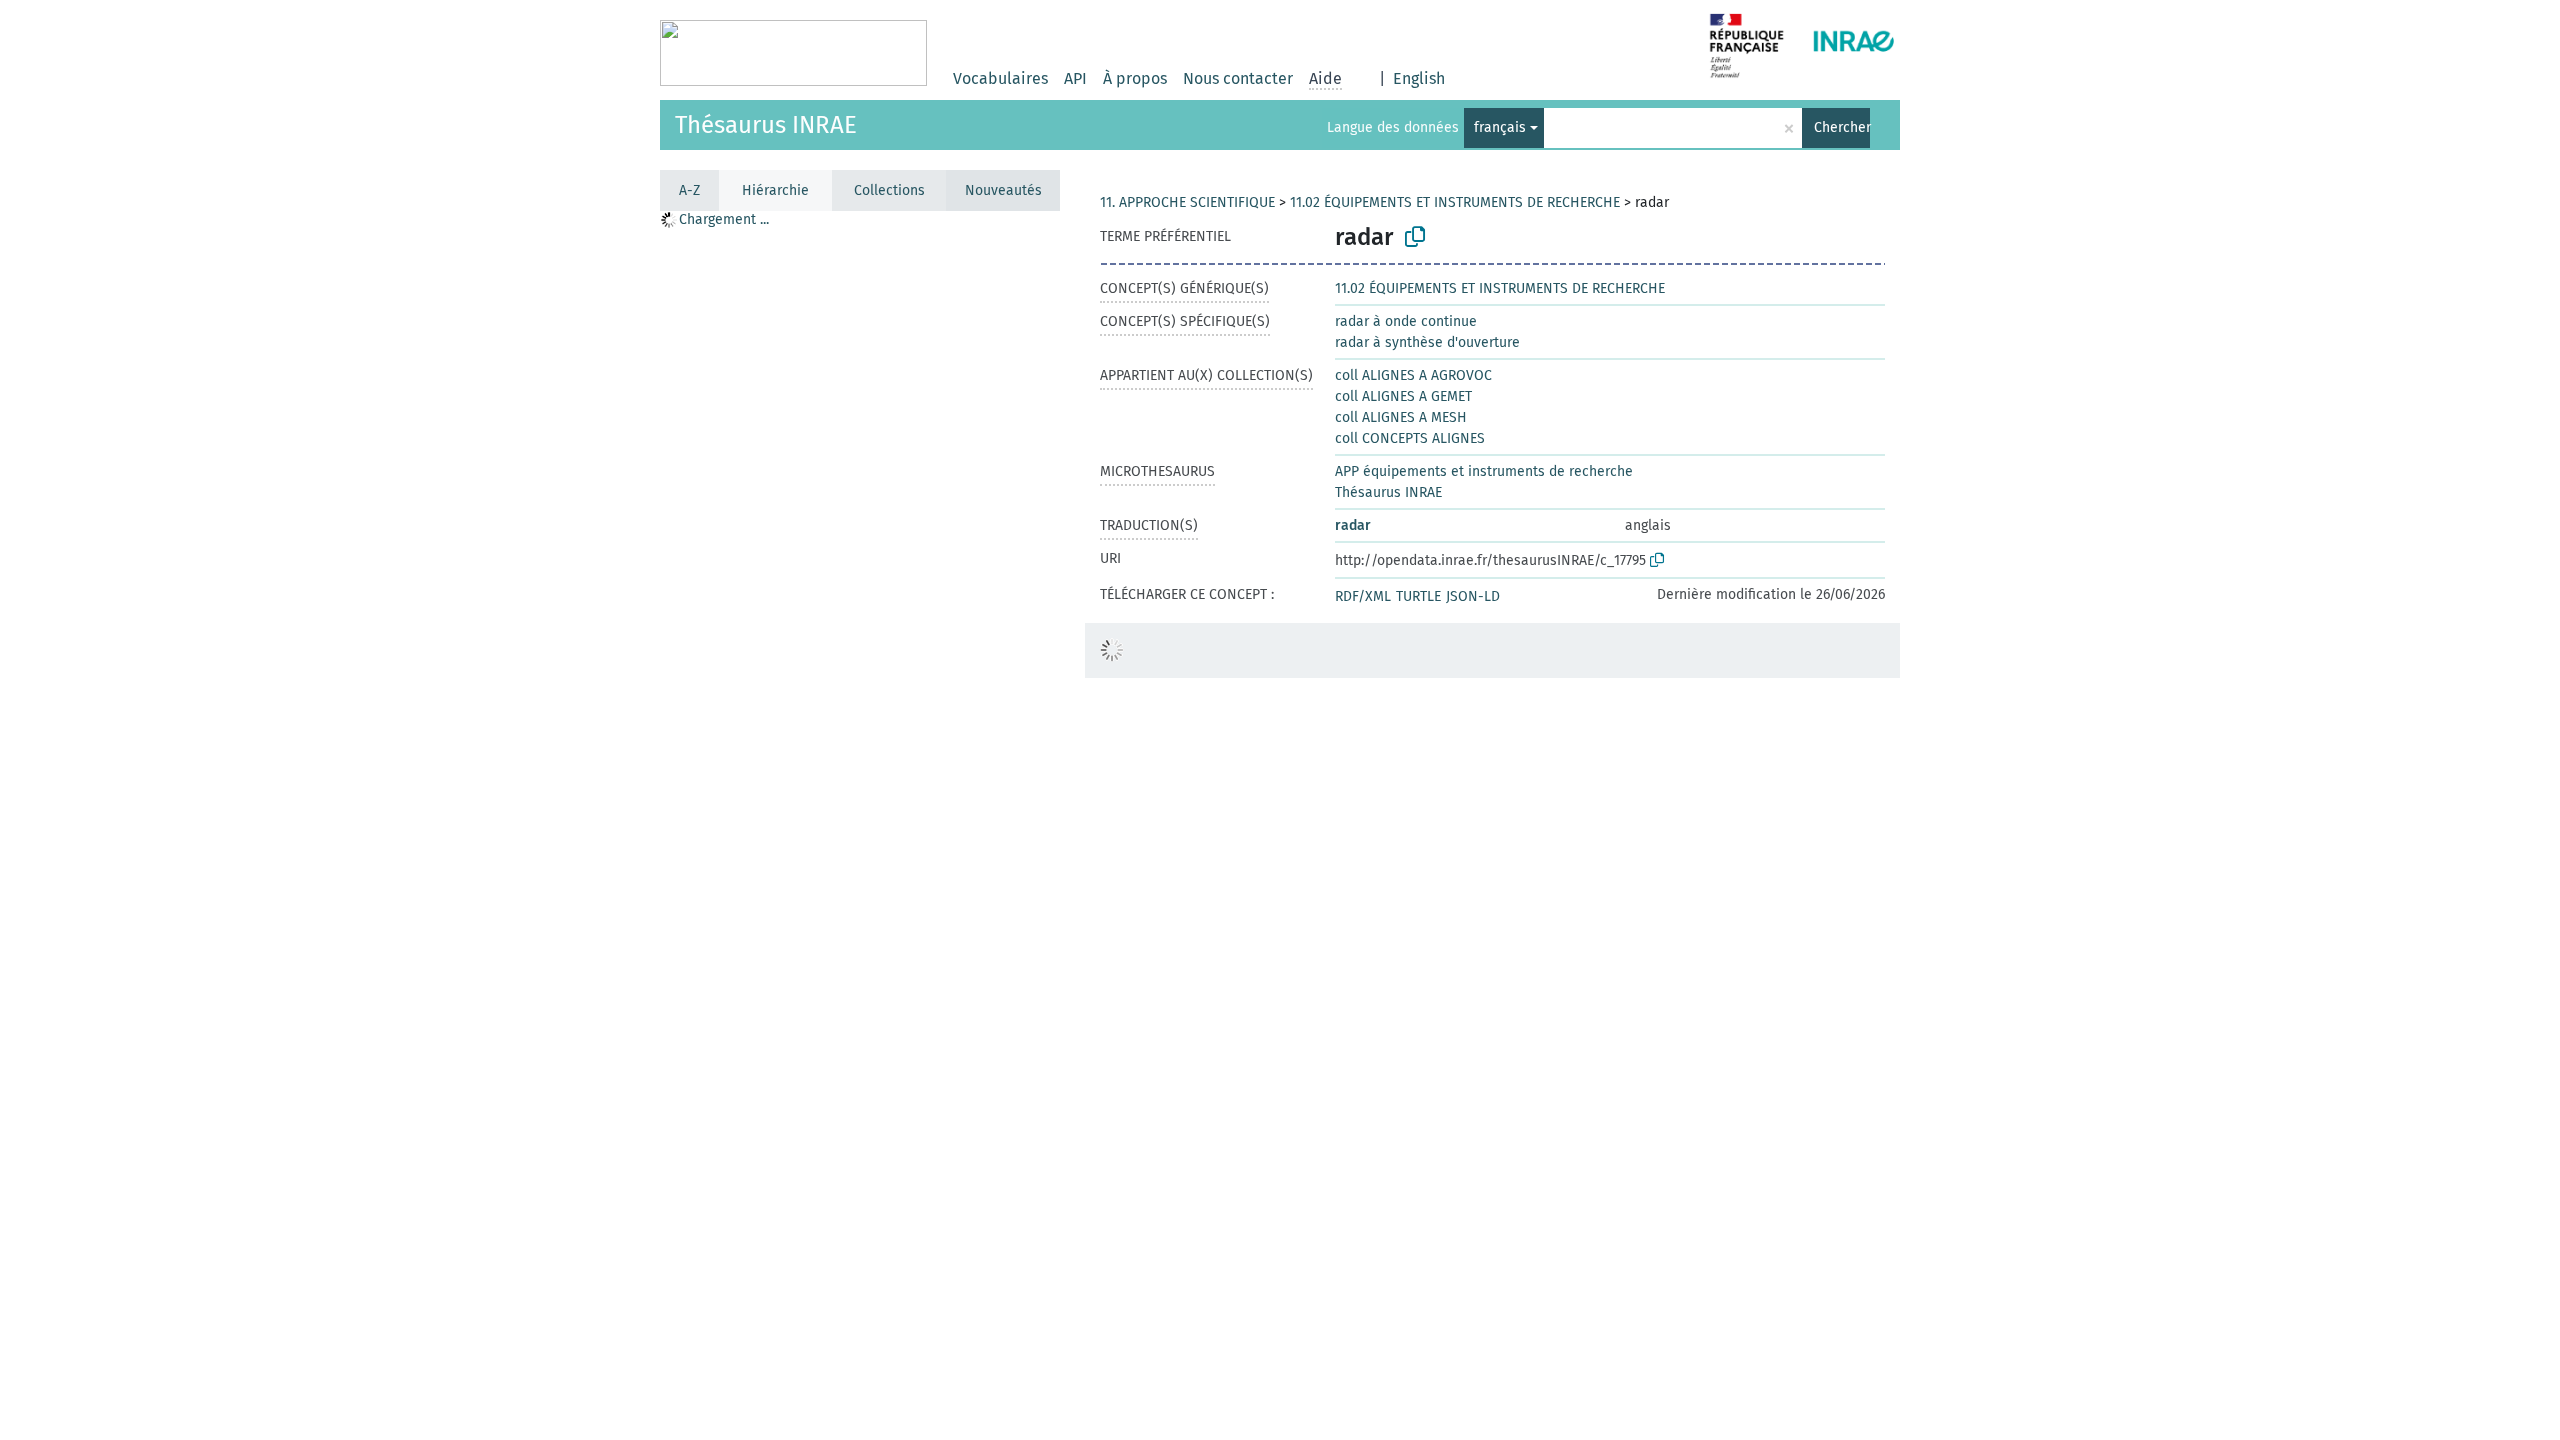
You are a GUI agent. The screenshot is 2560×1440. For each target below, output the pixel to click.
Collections (889, 190)
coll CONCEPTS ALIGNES (1410, 438)
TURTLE (1418, 596)
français (1500, 127)
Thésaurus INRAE (766, 125)
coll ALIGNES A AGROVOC (1413, 375)
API (1075, 78)
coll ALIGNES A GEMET (1403, 396)
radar (1353, 525)
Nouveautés (1003, 190)
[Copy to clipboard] (1415, 237)
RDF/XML (1363, 596)
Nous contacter (1238, 78)
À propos (1135, 78)
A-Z (689, 190)
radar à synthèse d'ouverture (1427, 342)
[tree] (860, 824)
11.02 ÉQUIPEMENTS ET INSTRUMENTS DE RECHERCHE (1455, 202)
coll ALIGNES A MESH (1401, 417)
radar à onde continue (1406, 321)
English (1419, 78)
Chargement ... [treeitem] (724, 219)
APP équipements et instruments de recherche (1484, 471)
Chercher (1842, 127)
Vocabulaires (1000, 78)
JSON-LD (1473, 596)
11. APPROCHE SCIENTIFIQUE (1187, 202)
